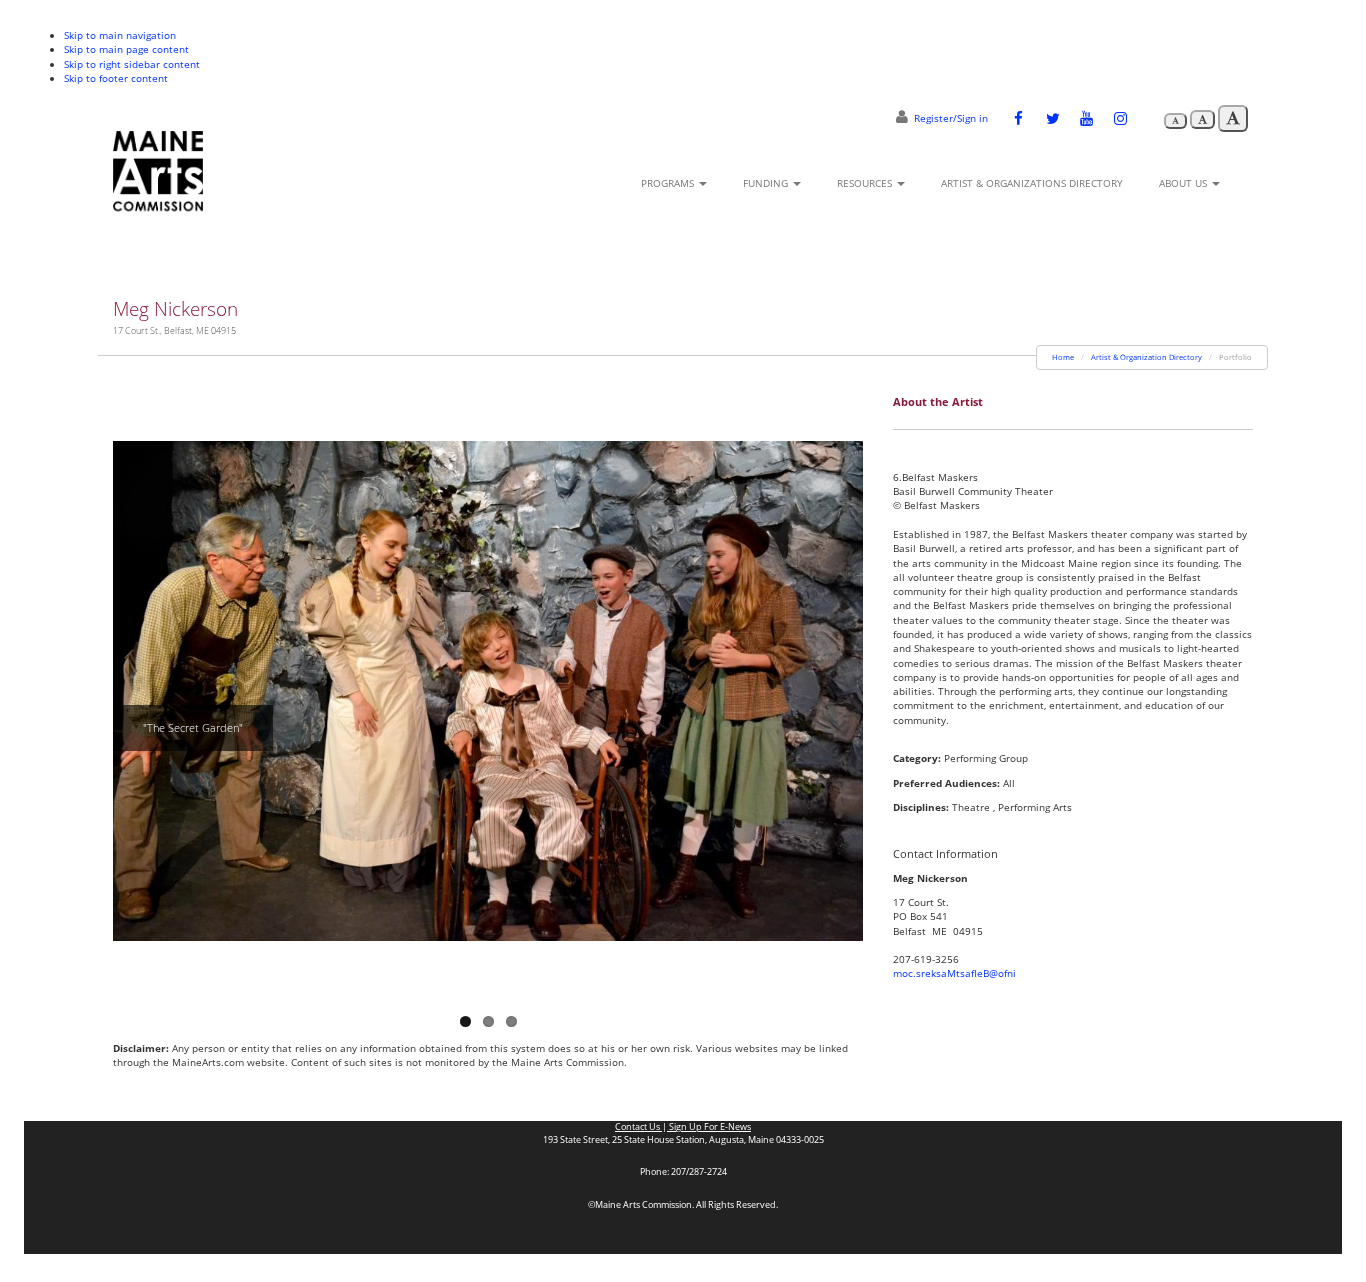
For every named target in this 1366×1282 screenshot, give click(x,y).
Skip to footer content (116, 78)
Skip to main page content (126, 49)
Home (1063, 357)
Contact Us (638, 1127)
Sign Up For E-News (709, 1127)
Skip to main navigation (120, 35)
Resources (866, 183)
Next (848, 686)
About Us (1184, 183)
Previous (128, 686)
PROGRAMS (669, 183)
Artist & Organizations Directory (1032, 183)
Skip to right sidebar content (132, 64)
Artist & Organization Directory (1146, 357)
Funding (767, 183)
